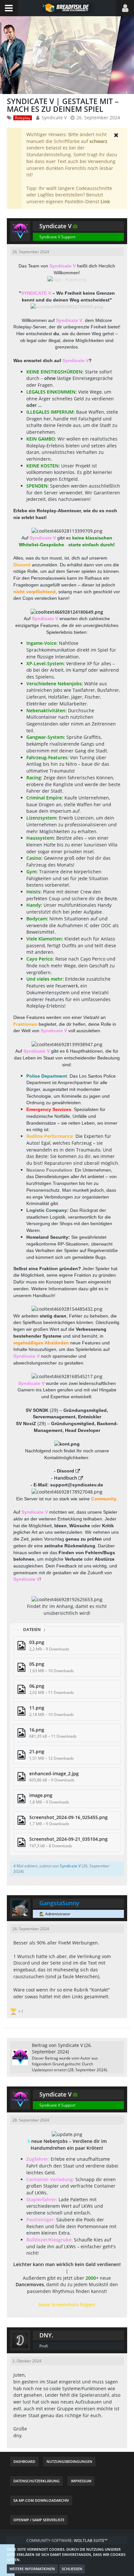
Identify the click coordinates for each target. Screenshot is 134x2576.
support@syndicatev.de (77, 1485)
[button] (9, 8)
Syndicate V (54, 118)
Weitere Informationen (32, 2569)
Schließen (72, 2569)
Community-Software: (67, 2541)
